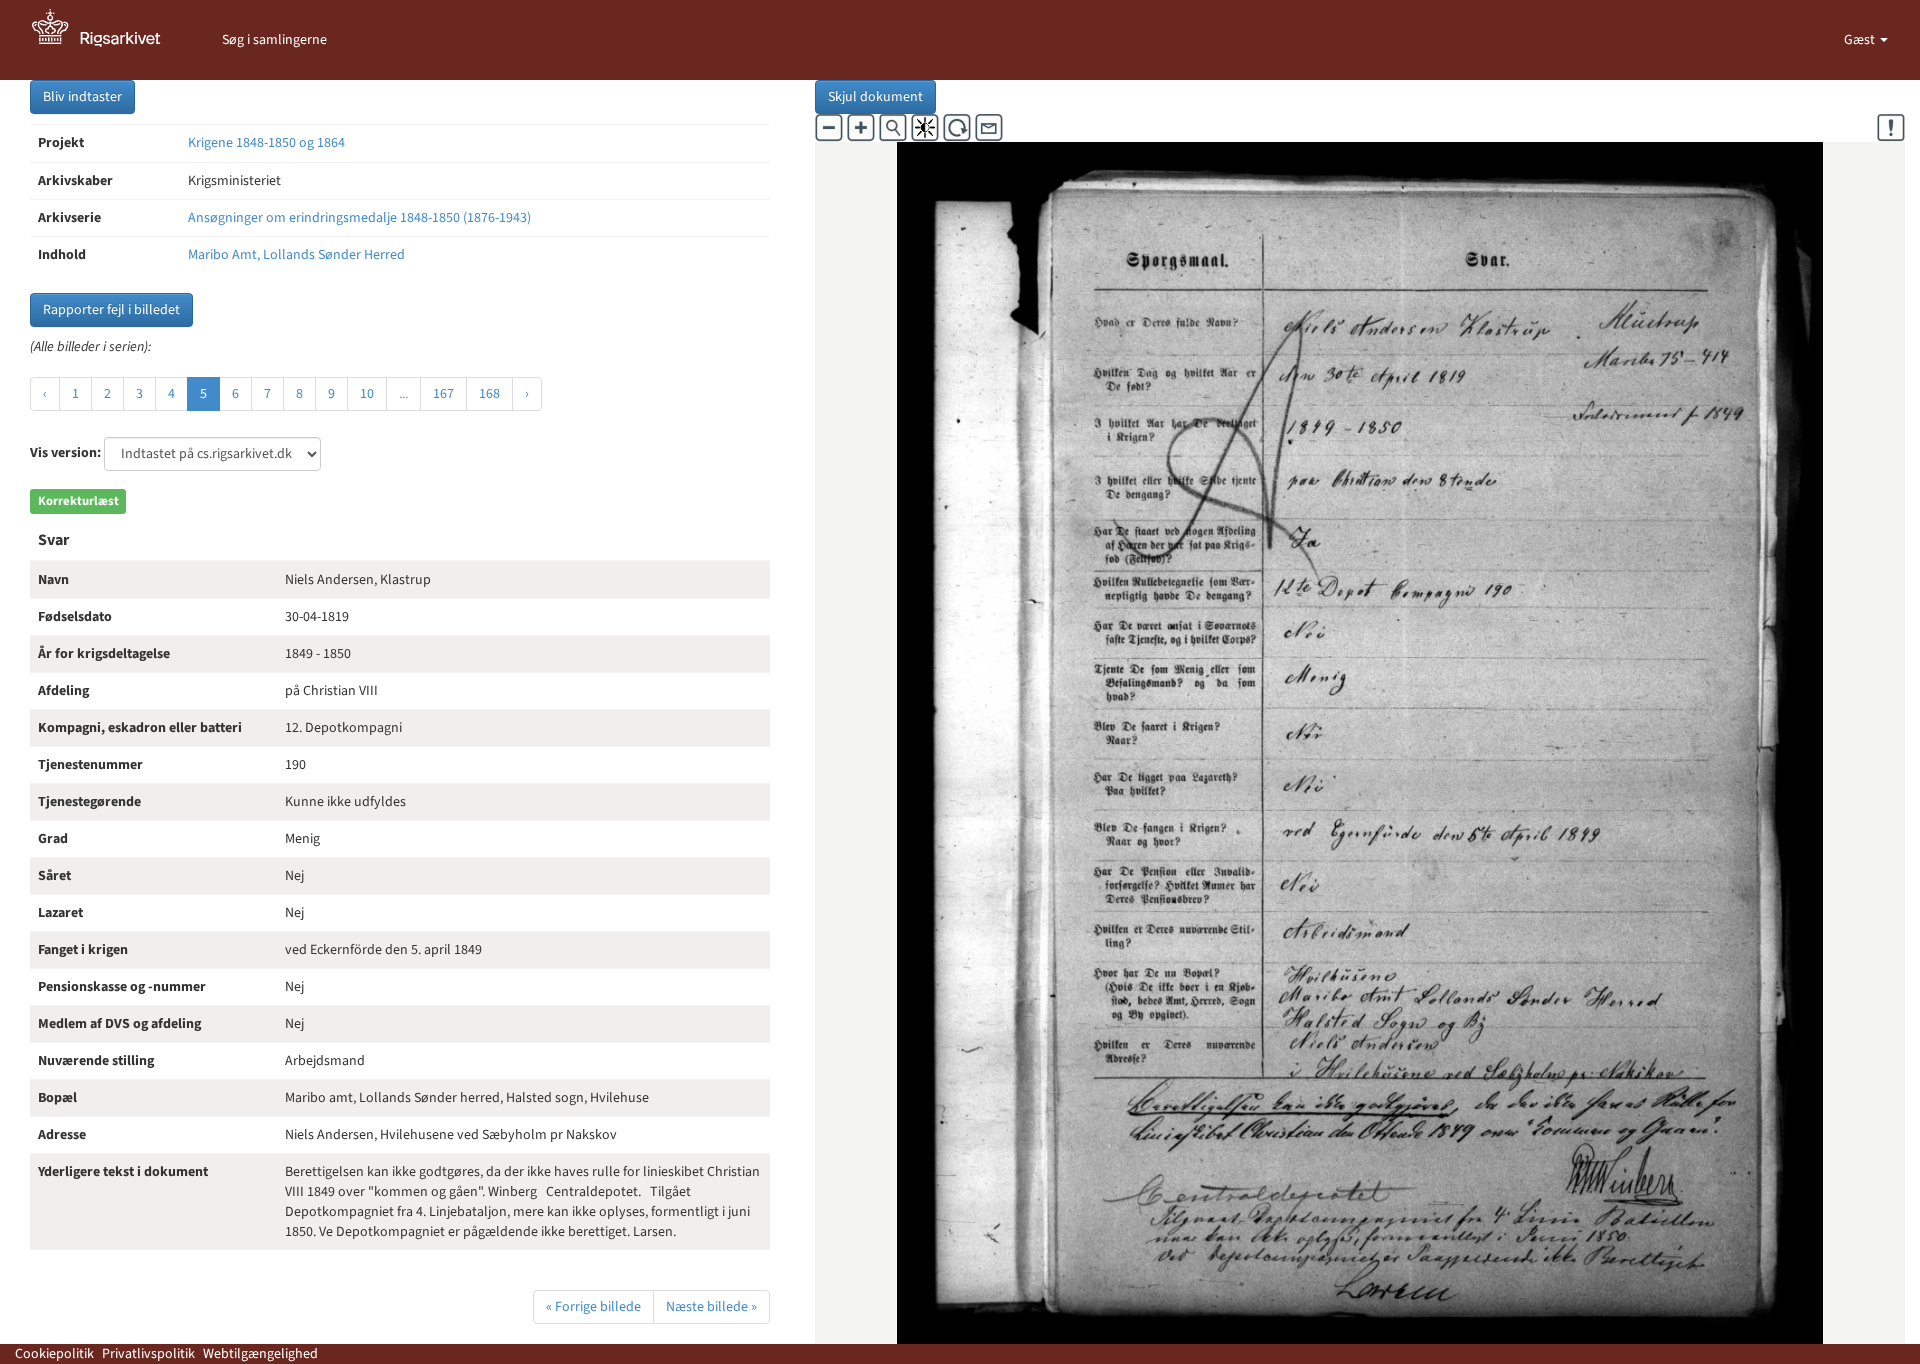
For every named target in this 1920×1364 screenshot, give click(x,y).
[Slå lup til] (893, 128)
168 (489, 394)
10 (367, 394)
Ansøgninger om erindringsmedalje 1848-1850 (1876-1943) (359, 218)
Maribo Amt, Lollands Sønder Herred (296, 255)
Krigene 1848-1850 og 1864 (266, 143)
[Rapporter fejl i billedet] (1891, 128)
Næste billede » (711, 1307)
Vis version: (65, 453)
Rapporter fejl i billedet (111, 310)
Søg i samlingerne (274, 40)
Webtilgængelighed (260, 1354)
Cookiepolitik (54, 1354)
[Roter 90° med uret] (957, 128)
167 (443, 394)
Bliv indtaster (82, 97)
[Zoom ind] (861, 128)
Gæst (1861, 40)
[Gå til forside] (107, 40)
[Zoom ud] (829, 128)
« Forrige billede (593, 1307)
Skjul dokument (875, 97)
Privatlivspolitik (148, 1354)
